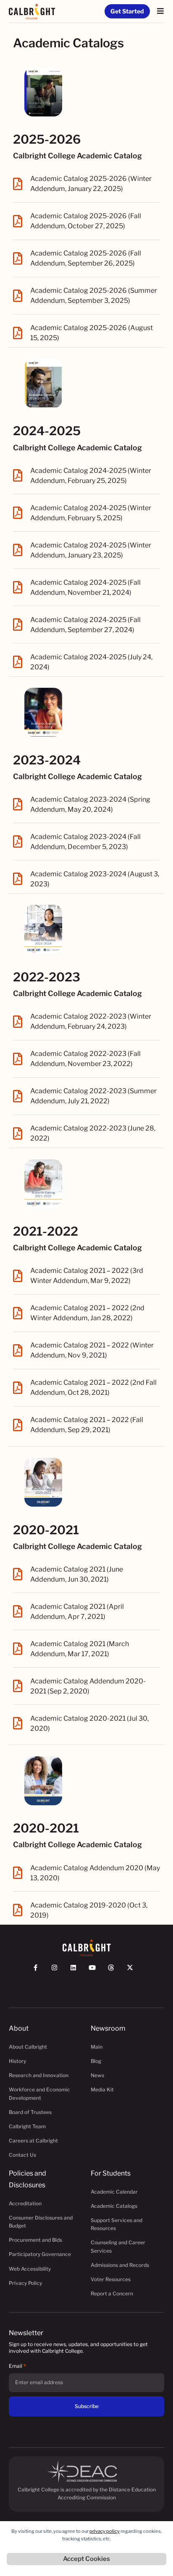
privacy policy (105, 2531)
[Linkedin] (77, 1971)
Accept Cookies (86, 2559)
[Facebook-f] (39, 1971)
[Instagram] (58, 1971)
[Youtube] (96, 1971)
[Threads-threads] (115, 1971)
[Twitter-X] (134, 1971)
